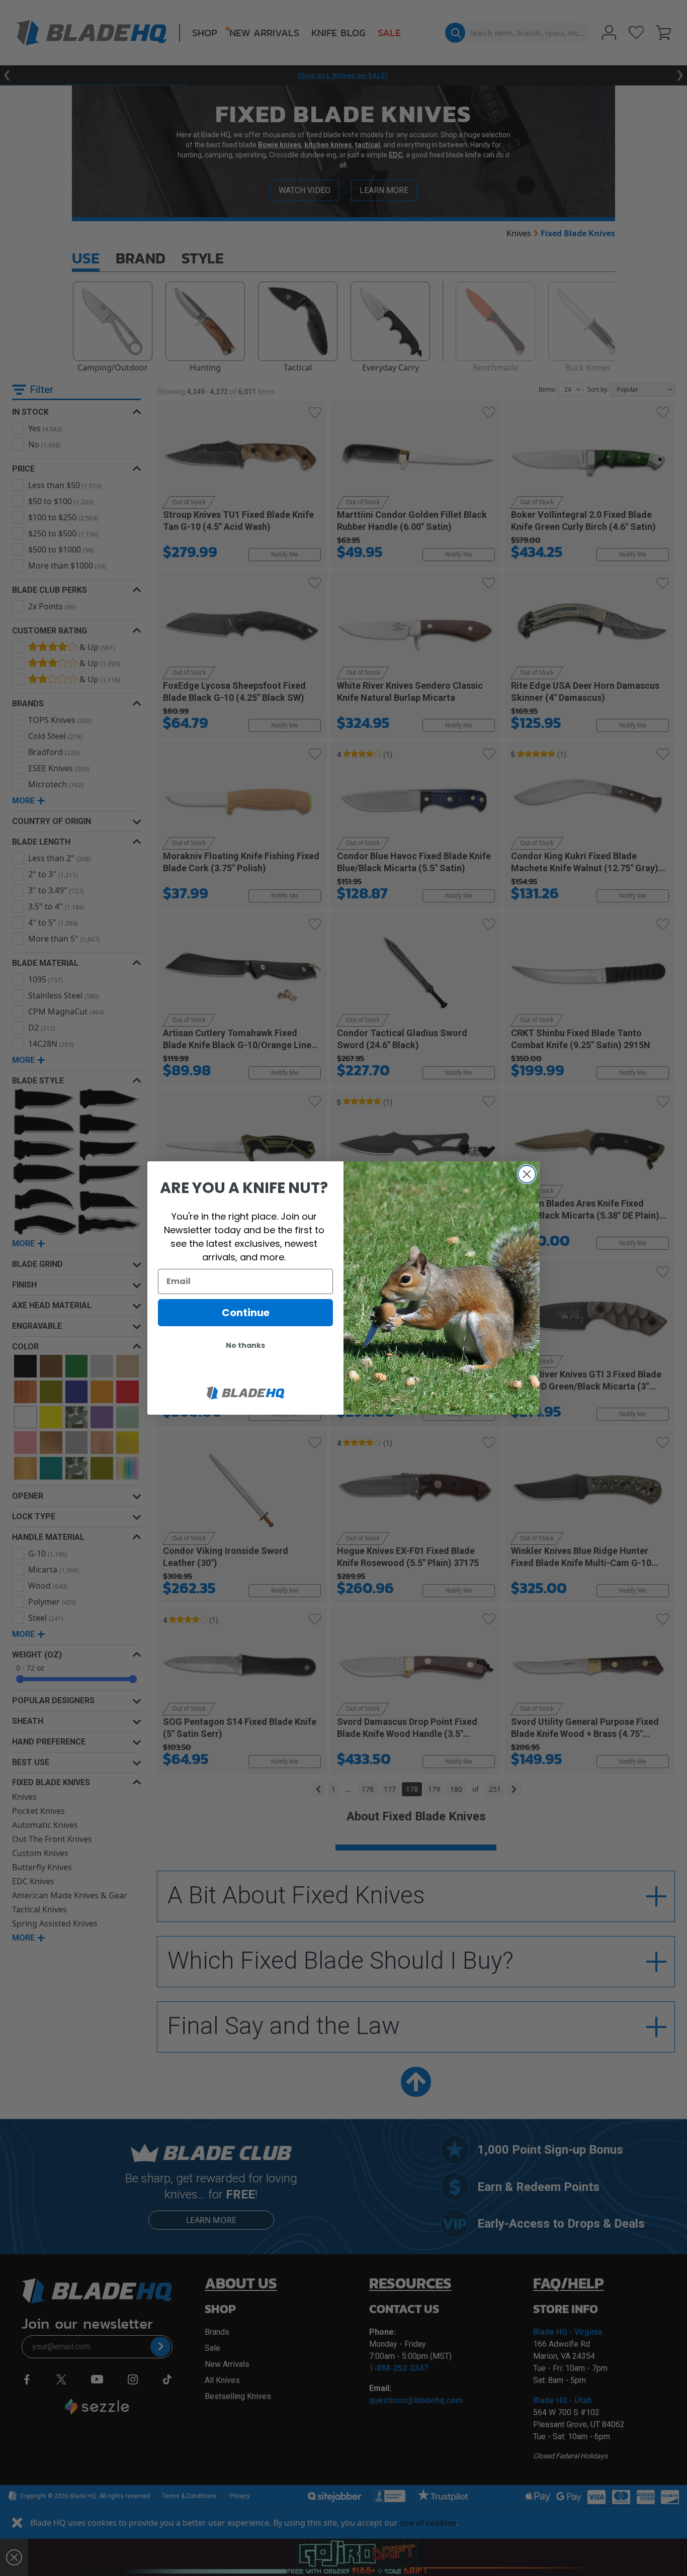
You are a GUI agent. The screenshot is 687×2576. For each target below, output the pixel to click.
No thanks (245, 1345)
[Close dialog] (527, 1174)
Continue (246, 1313)
